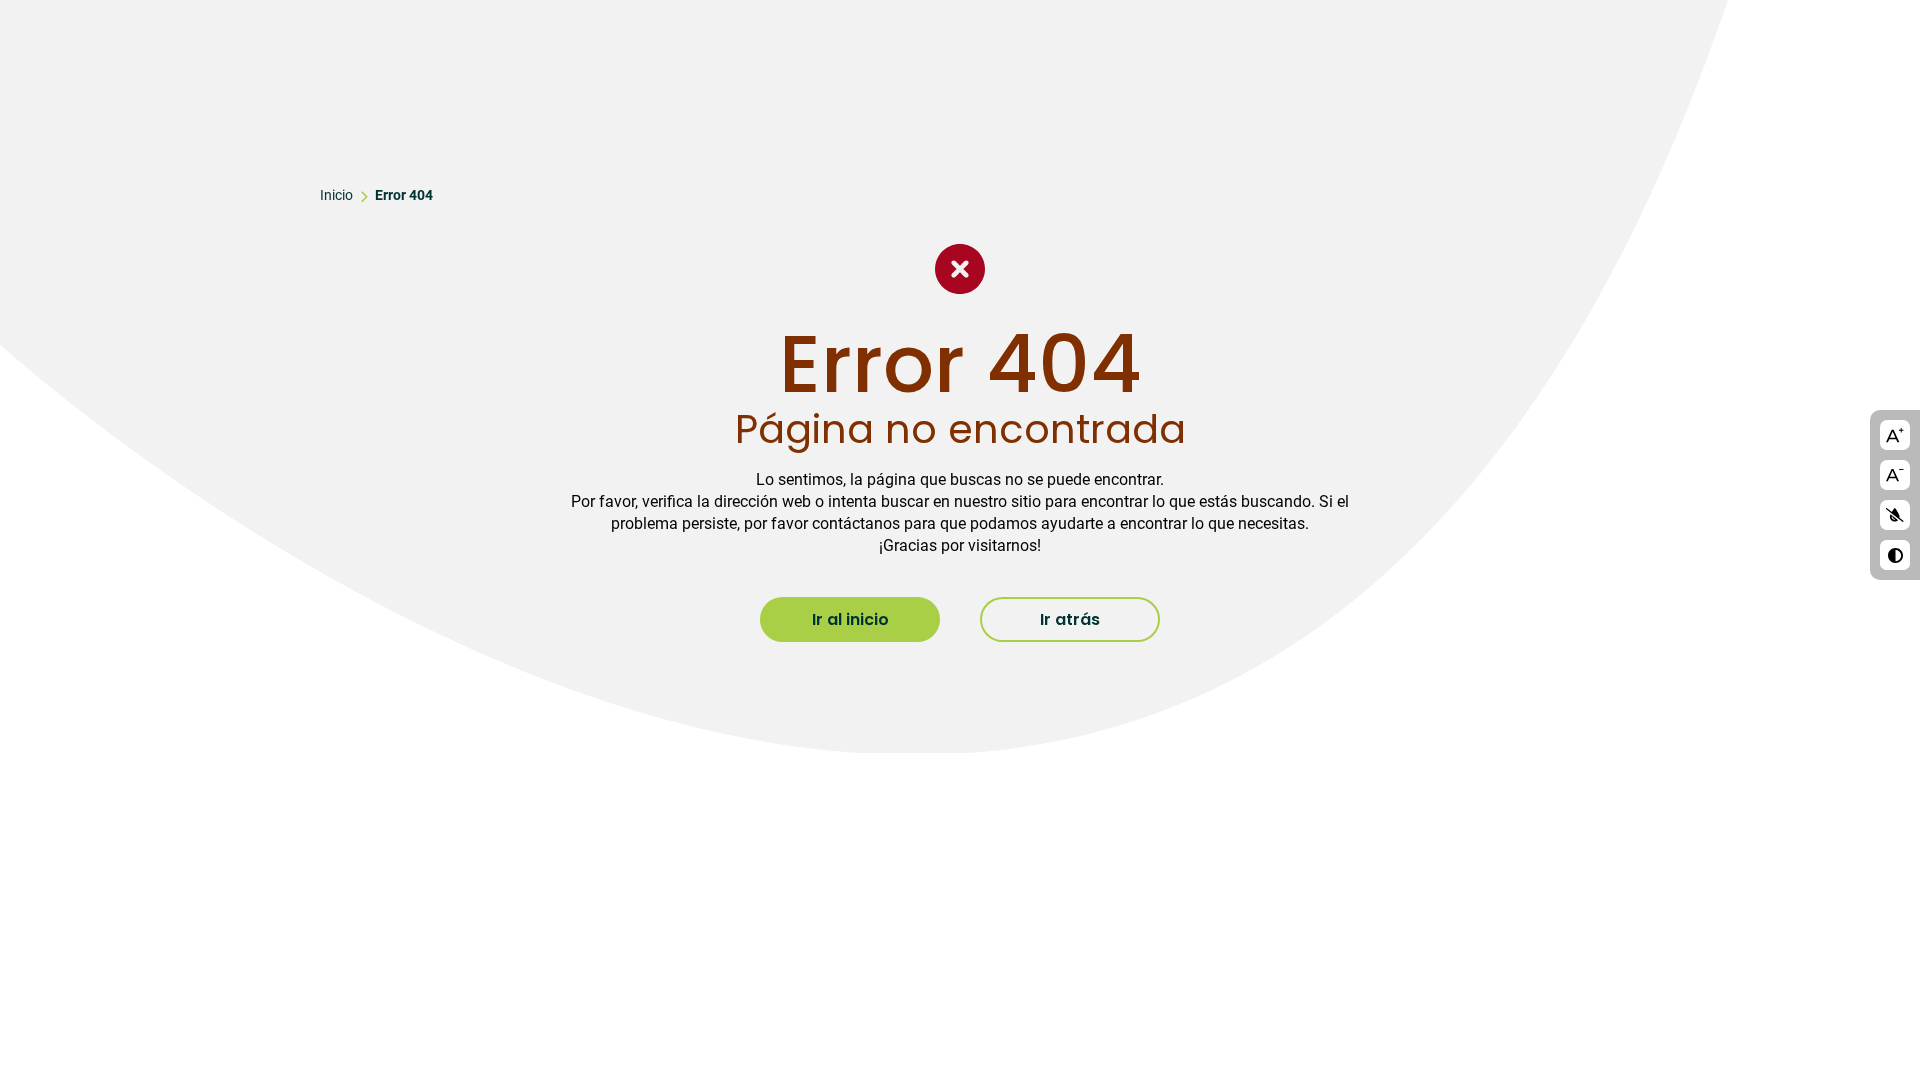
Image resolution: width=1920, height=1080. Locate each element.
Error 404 (404, 195)
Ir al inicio (850, 619)
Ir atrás (1070, 619)
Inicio (336, 195)
